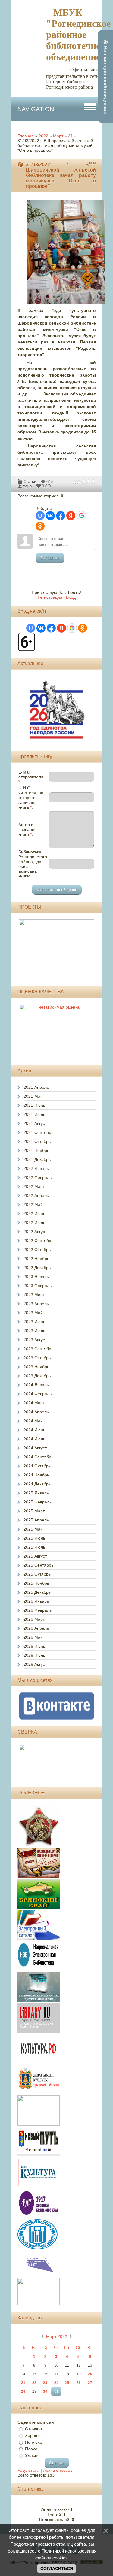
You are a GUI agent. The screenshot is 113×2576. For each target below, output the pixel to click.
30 (45, 2391)
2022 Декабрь (37, 1268)
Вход (71, 597)
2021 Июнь (34, 1105)
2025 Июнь (34, 1538)
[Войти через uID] (40, 516)
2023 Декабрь (37, 1376)
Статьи (30, 482)
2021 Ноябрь (36, 1150)
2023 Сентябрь (38, 1349)
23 (45, 2383)
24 (56, 2383)
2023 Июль (34, 1331)
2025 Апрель (36, 1520)
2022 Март (34, 1186)
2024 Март (34, 1403)
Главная (26, 136)
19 (79, 2374)
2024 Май (33, 1421)
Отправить (50, 558)
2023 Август (35, 1340)
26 (79, 2383)
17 (56, 2374)
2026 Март (34, 1619)
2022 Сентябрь (38, 1241)
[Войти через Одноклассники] (40, 526)
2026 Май (33, 1637)
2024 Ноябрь (36, 1475)
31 (71, 136)
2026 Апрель (36, 1628)
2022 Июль (34, 1222)
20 (90, 2374)
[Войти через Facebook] (61, 516)
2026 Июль (34, 1655)
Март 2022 (57, 2336)
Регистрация (50, 597)
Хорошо (33, 2436)
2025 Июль (34, 1547)
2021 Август (35, 1123)
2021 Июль (34, 1114)
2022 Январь (36, 1168)
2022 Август (35, 1232)
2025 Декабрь (37, 1592)
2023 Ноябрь (36, 1367)
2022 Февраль (38, 1177)
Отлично (33, 2429)
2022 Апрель (36, 1195)
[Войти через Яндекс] (71, 516)
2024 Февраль (38, 1394)
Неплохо (34, 2442)
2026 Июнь (34, 1646)
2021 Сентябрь (38, 1132)
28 (23, 2391)
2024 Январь (36, 1385)
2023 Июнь (34, 1322)
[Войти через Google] (81, 516)
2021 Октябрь (37, 1141)
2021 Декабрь (37, 1159)
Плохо (31, 2449)
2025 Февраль (38, 1502)
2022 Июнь (34, 1213)
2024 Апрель (36, 1412)
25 (67, 2383)
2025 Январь (36, 1493)
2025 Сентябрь (38, 1565)
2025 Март (34, 1511)
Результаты (28, 2470)
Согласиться (57, 2568)
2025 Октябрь (37, 1574)
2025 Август (35, 1556)
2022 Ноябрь (36, 1259)
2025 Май (33, 1529)
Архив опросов (58, 2470)
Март (58, 136)
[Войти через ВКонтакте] (50, 516)
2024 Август (35, 1448)
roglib (27, 486)
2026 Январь (36, 1601)
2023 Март (34, 1295)
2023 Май (33, 1313)
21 (23, 2383)
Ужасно (32, 2455)
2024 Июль (34, 1439)
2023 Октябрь (37, 1358)
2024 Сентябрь (38, 1457)
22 (34, 2383)
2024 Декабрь (37, 1484)
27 (90, 2383)
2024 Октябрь (37, 1466)
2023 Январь (36, 1277)
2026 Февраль (38, 1610)
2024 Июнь (34, 1430)
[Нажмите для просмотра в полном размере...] (69, 304)
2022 (43, 136)
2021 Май (33, 1096)
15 (34, 2374)
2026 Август (35, 1664)
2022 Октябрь (37, 1250)
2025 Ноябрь (36, 1583)
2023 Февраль (38, 1286)
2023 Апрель (36, 1304)
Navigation (36, 109)
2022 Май (33, 1204)
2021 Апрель (36, 1087)
